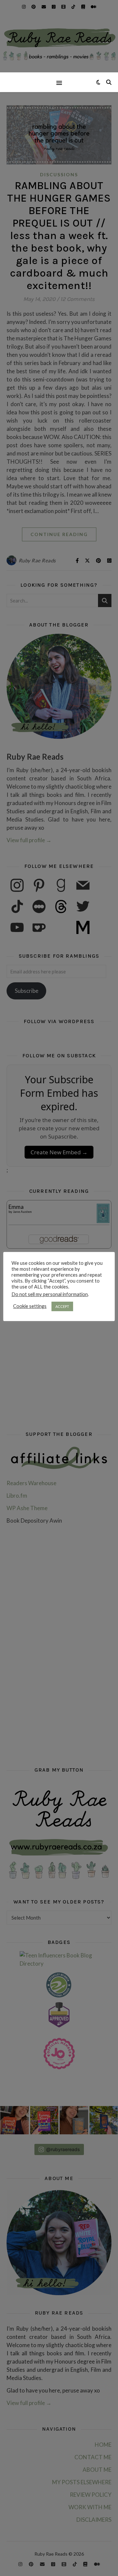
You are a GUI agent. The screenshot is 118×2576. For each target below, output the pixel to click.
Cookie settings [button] (30, 1306)
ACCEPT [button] (62, 1306)
